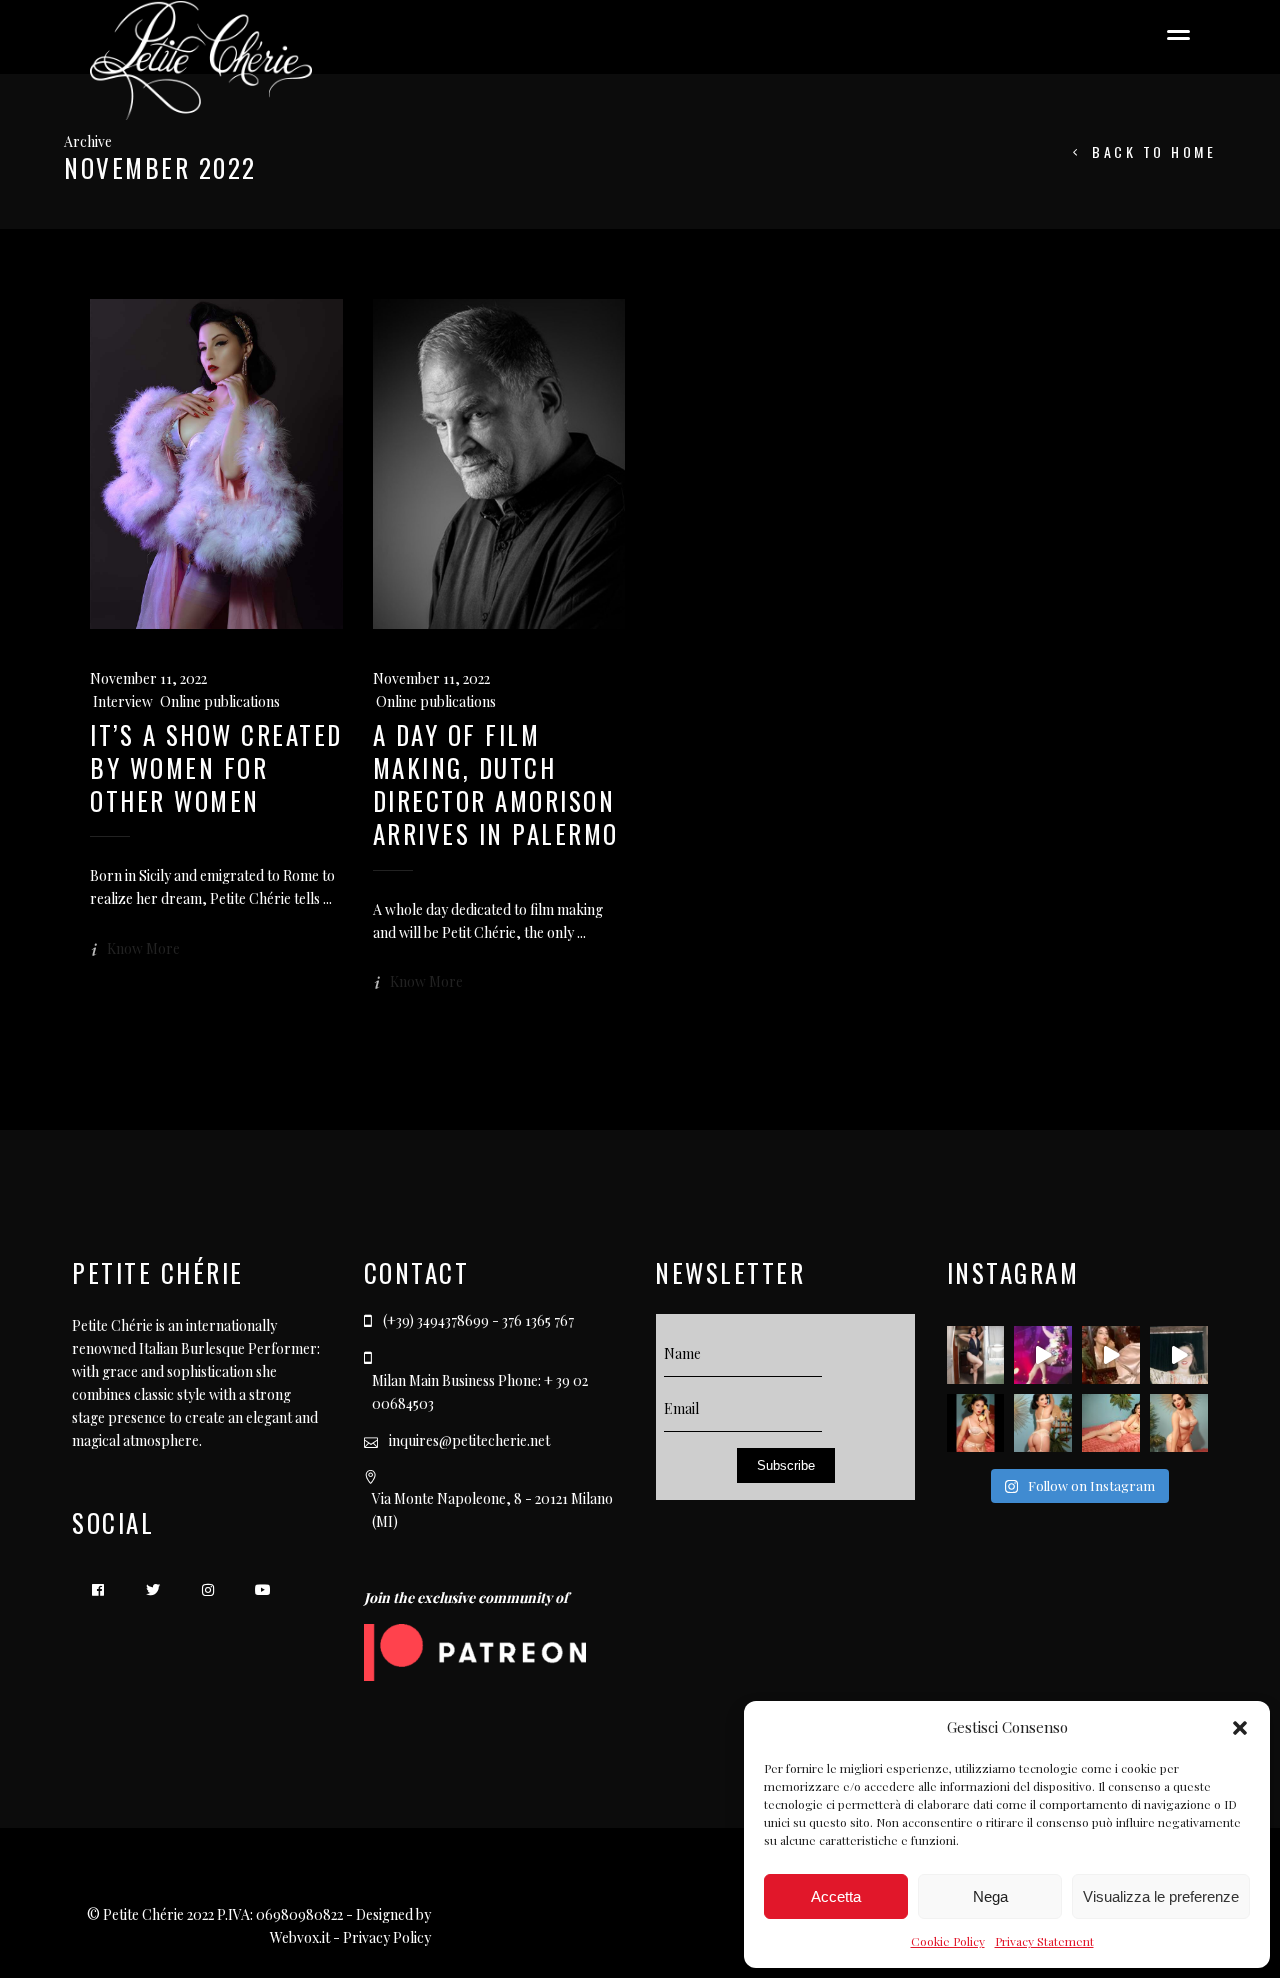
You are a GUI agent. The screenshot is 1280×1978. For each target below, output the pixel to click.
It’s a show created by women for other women (216, 768)
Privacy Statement (1044, 1941)
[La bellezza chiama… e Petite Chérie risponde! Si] (976, 1423)
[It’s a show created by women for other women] (216, 464)
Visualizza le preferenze (1161, 1896)
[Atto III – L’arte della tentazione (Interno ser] (1043, 1423)
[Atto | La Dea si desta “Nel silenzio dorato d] (1179, 1423)
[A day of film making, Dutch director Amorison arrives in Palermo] (499, 464)
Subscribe (786, 1465)
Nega (990, 1896)
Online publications (220, 701)
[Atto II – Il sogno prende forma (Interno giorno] (1111, 1423)
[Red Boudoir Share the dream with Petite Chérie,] (1111, 1355)
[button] (1240, 1728)
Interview (122, 701)
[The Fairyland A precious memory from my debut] (1043, 1355)
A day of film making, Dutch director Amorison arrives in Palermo (496, 784)
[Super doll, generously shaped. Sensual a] (976, 1355)
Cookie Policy (948, 1941)
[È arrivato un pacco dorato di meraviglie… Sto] (1179, 1355)
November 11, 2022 (148, 678)
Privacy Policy (387, 1937)
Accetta (836, 1896)
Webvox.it (300, 1937)
